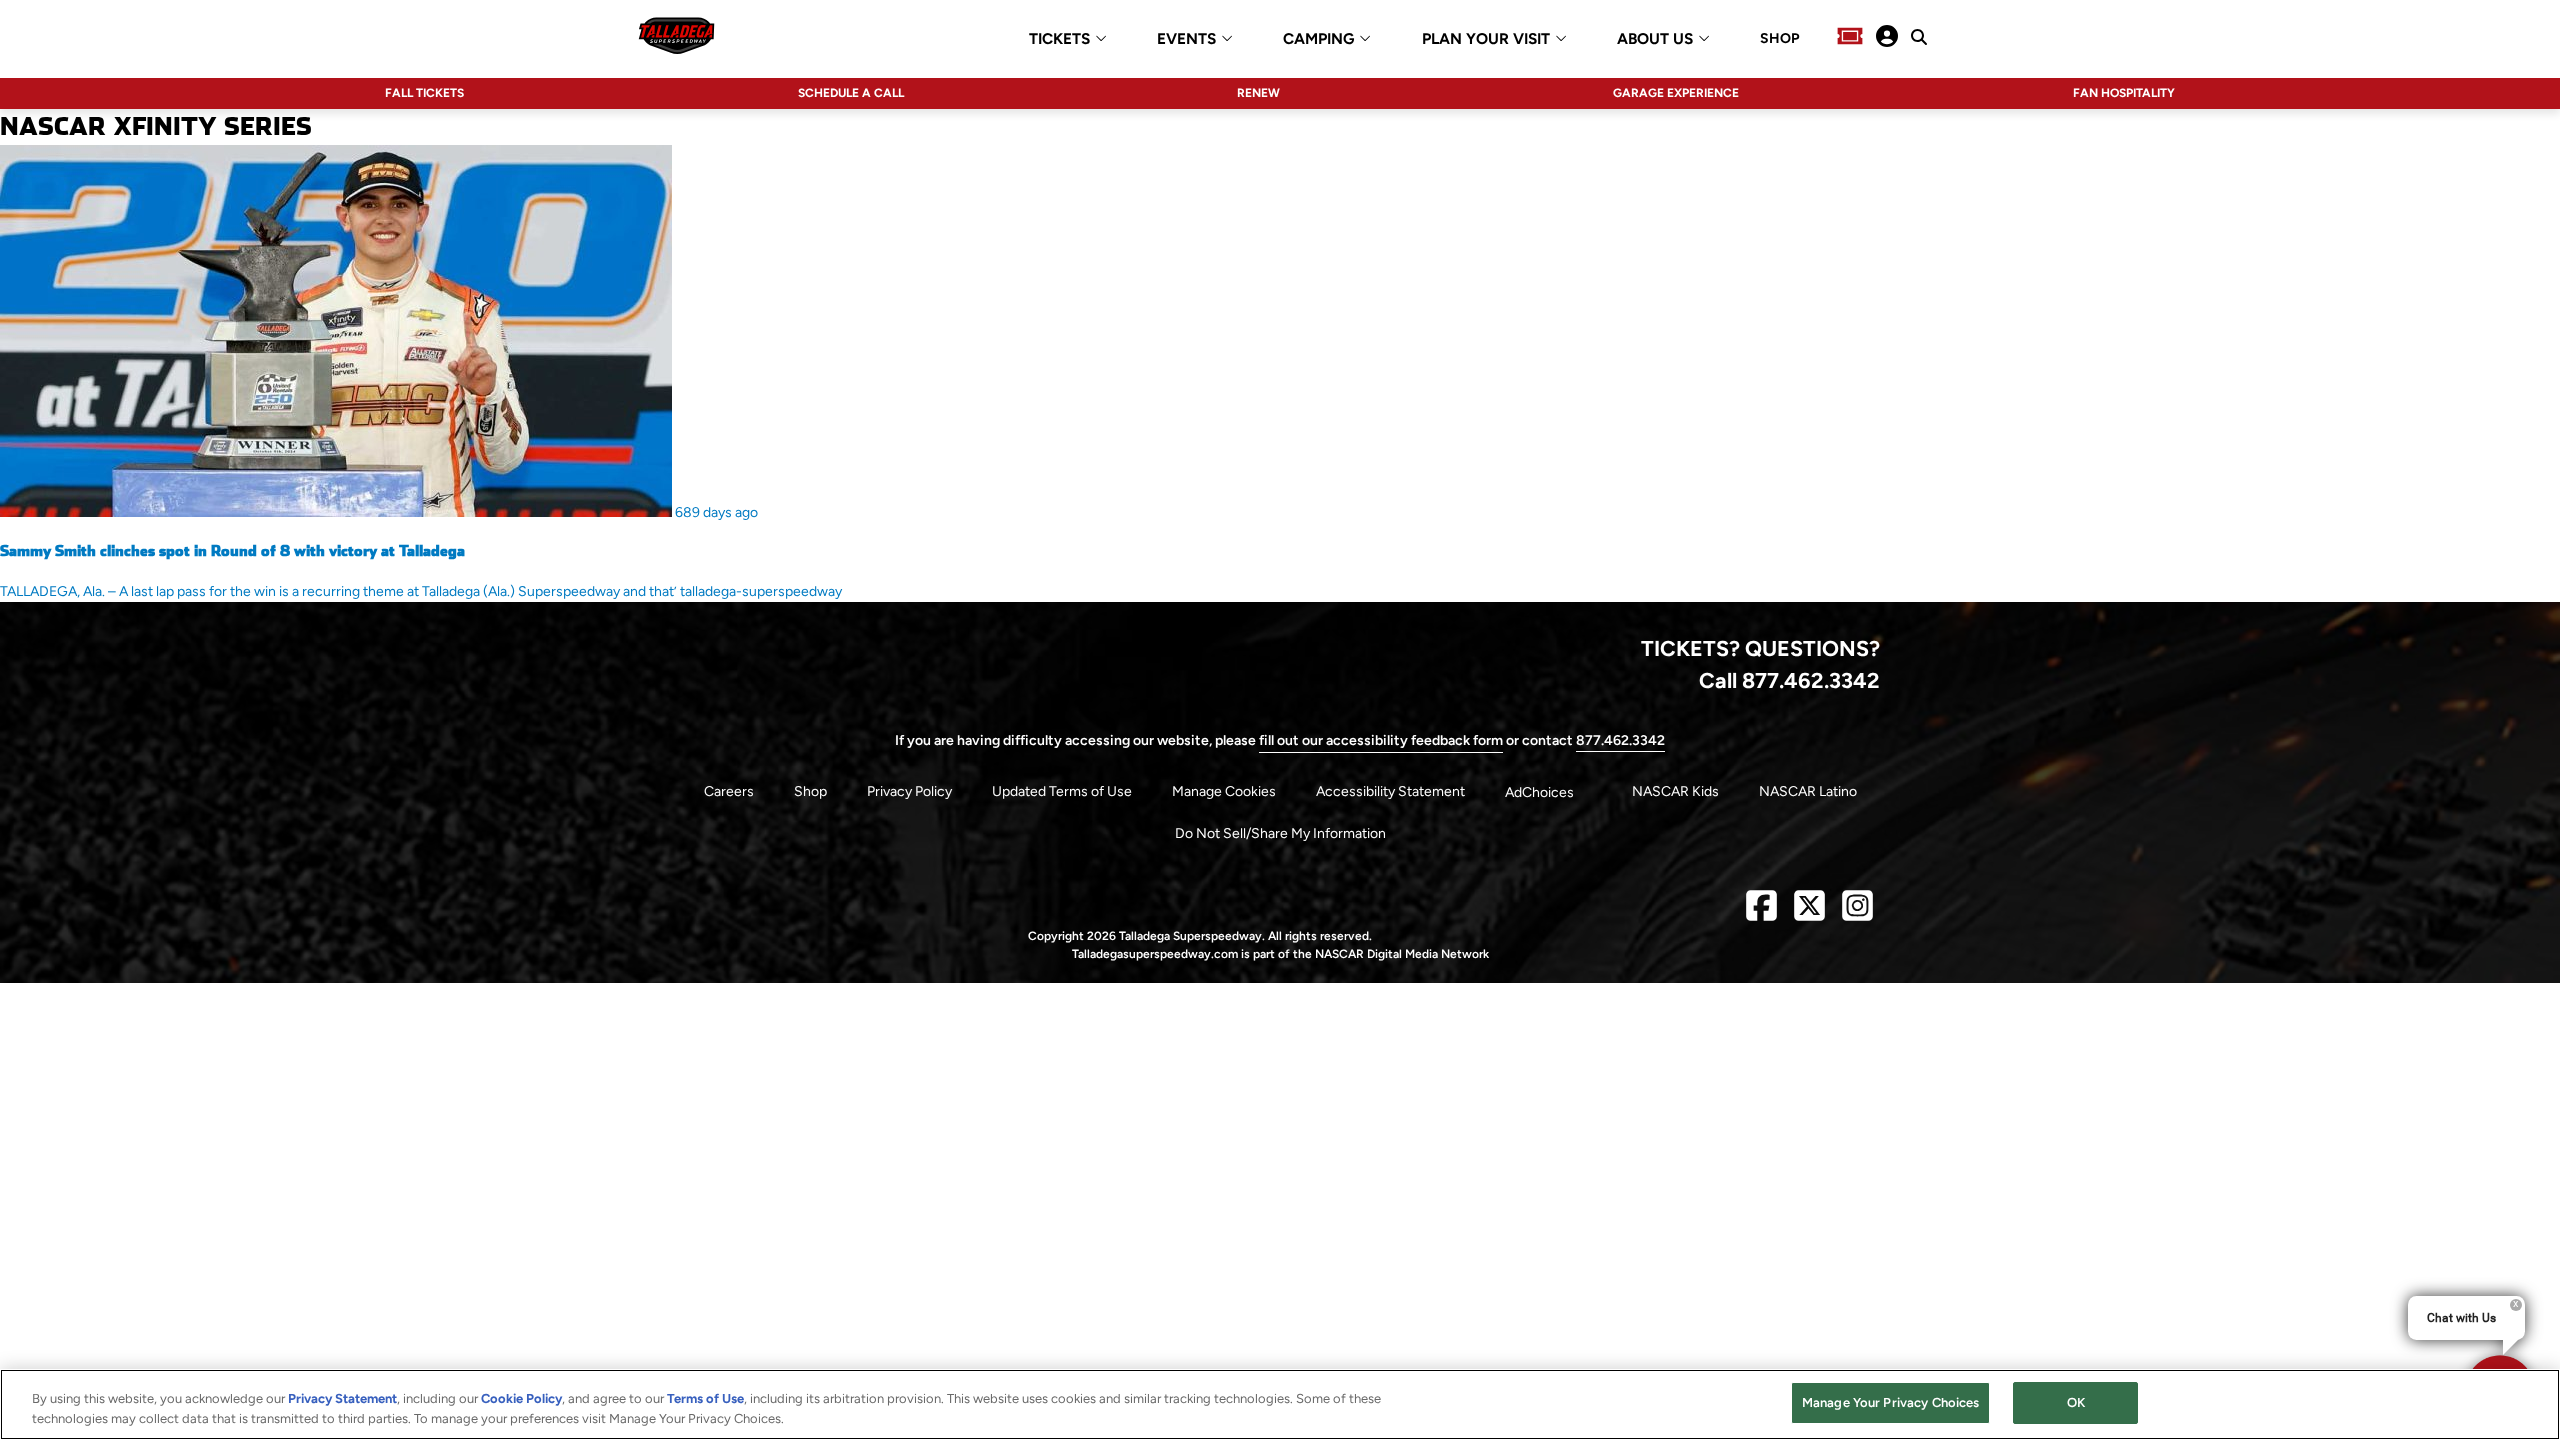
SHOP (1779, 39)
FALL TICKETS (424, 93)
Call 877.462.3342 (1789, 680)
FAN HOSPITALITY (2124, 93)
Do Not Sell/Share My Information (1280, 833)
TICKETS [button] (1059, 39)
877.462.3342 (1620, 740)
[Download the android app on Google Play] (957, 669)
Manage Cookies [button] (1224, 791)
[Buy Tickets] (1850, 38)
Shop (810, 791)
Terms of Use (705, 1398)
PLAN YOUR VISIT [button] (1486, 39)
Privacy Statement (342, 1398)
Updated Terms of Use (1062, 791)
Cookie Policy (521, 1398)
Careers (729, 791)
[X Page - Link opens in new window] (1809, 913)
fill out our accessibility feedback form (1381, 740)
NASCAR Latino (1808, 791)
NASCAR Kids (1675, 791)
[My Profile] (1887, 38)
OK (2076, 1402)
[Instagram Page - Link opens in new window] (1857, 913)
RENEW (1258, 93)
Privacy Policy (909, 791)
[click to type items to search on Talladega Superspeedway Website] (1919, 37)
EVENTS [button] (1186, 39)
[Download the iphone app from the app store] (767, 669)
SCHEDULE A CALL (851, 93)
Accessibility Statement (1390, 791)
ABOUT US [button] (1655, 39)
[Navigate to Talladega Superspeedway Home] (676, 38)
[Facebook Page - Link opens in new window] (1761, 913)
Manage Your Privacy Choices (1891, 1402)
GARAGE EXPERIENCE (1676, 93)
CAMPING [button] (1318, 39)
